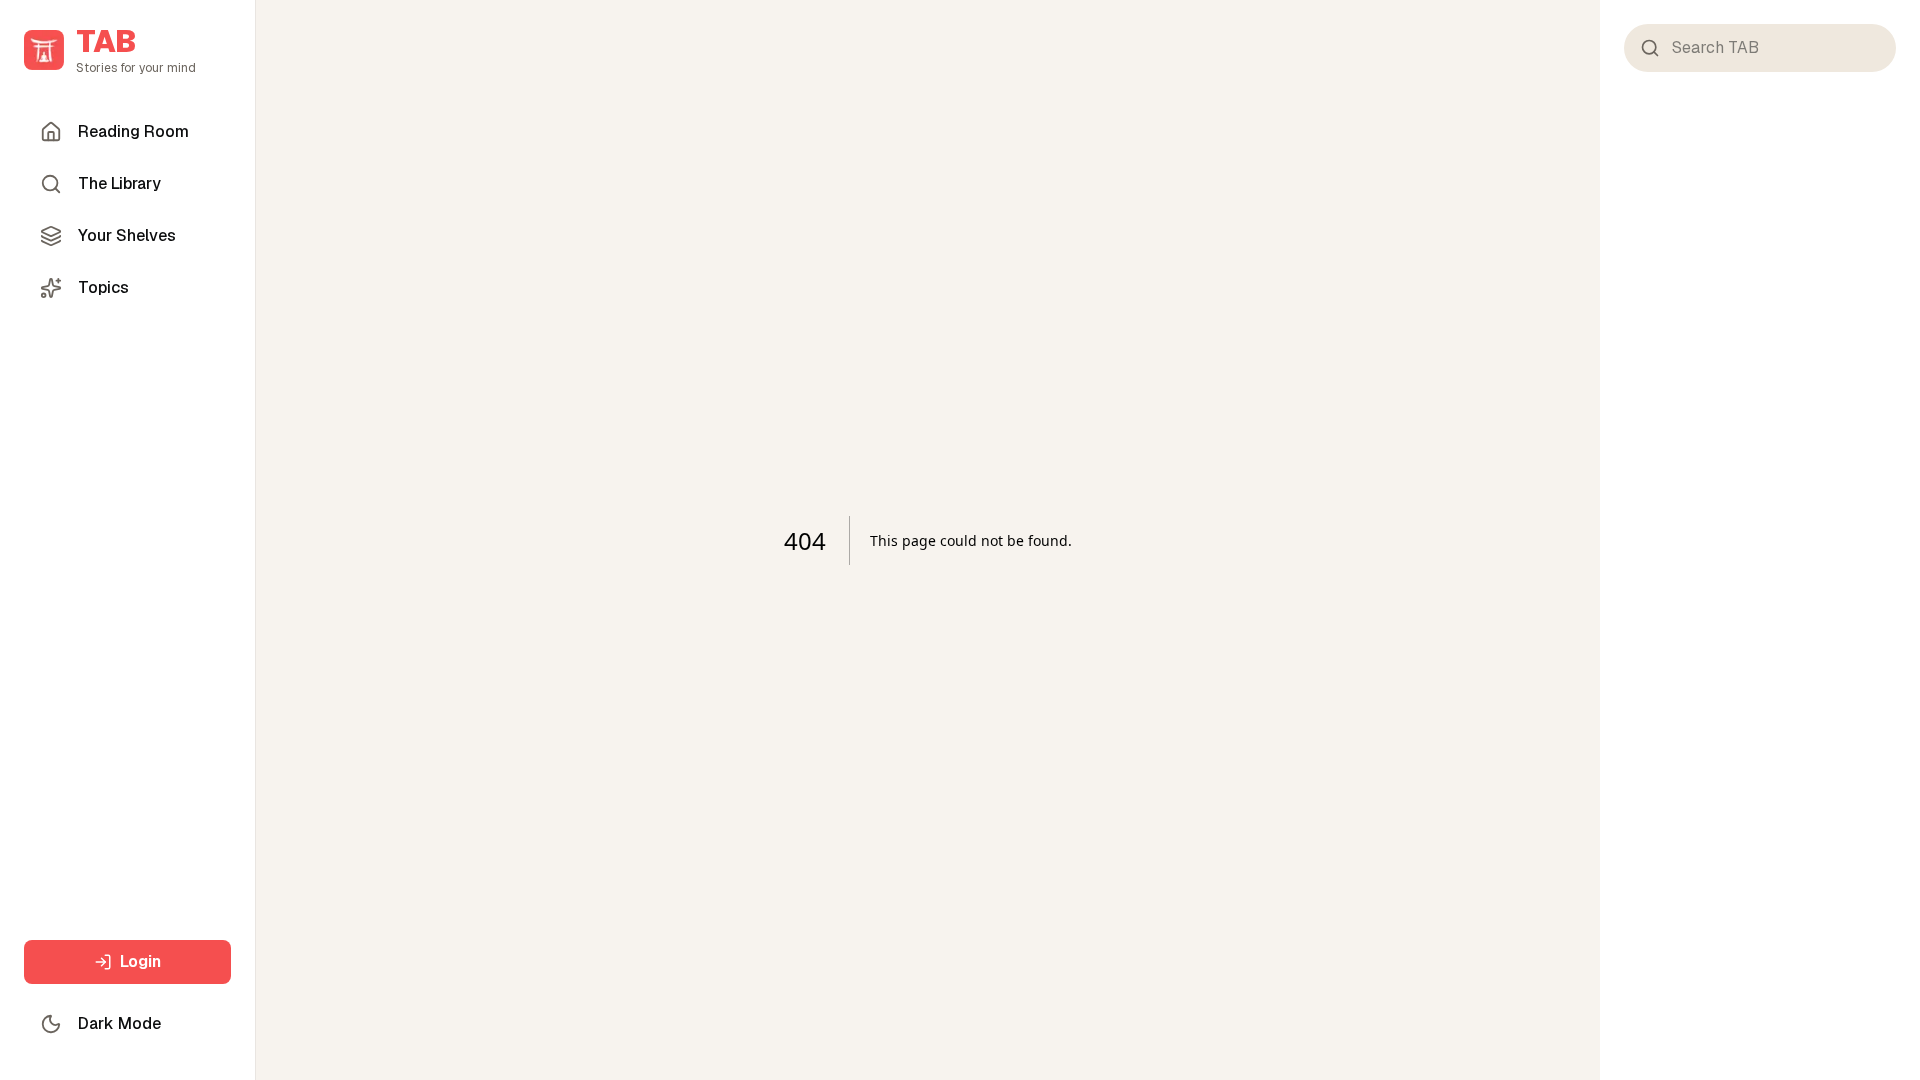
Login (140, 961)
